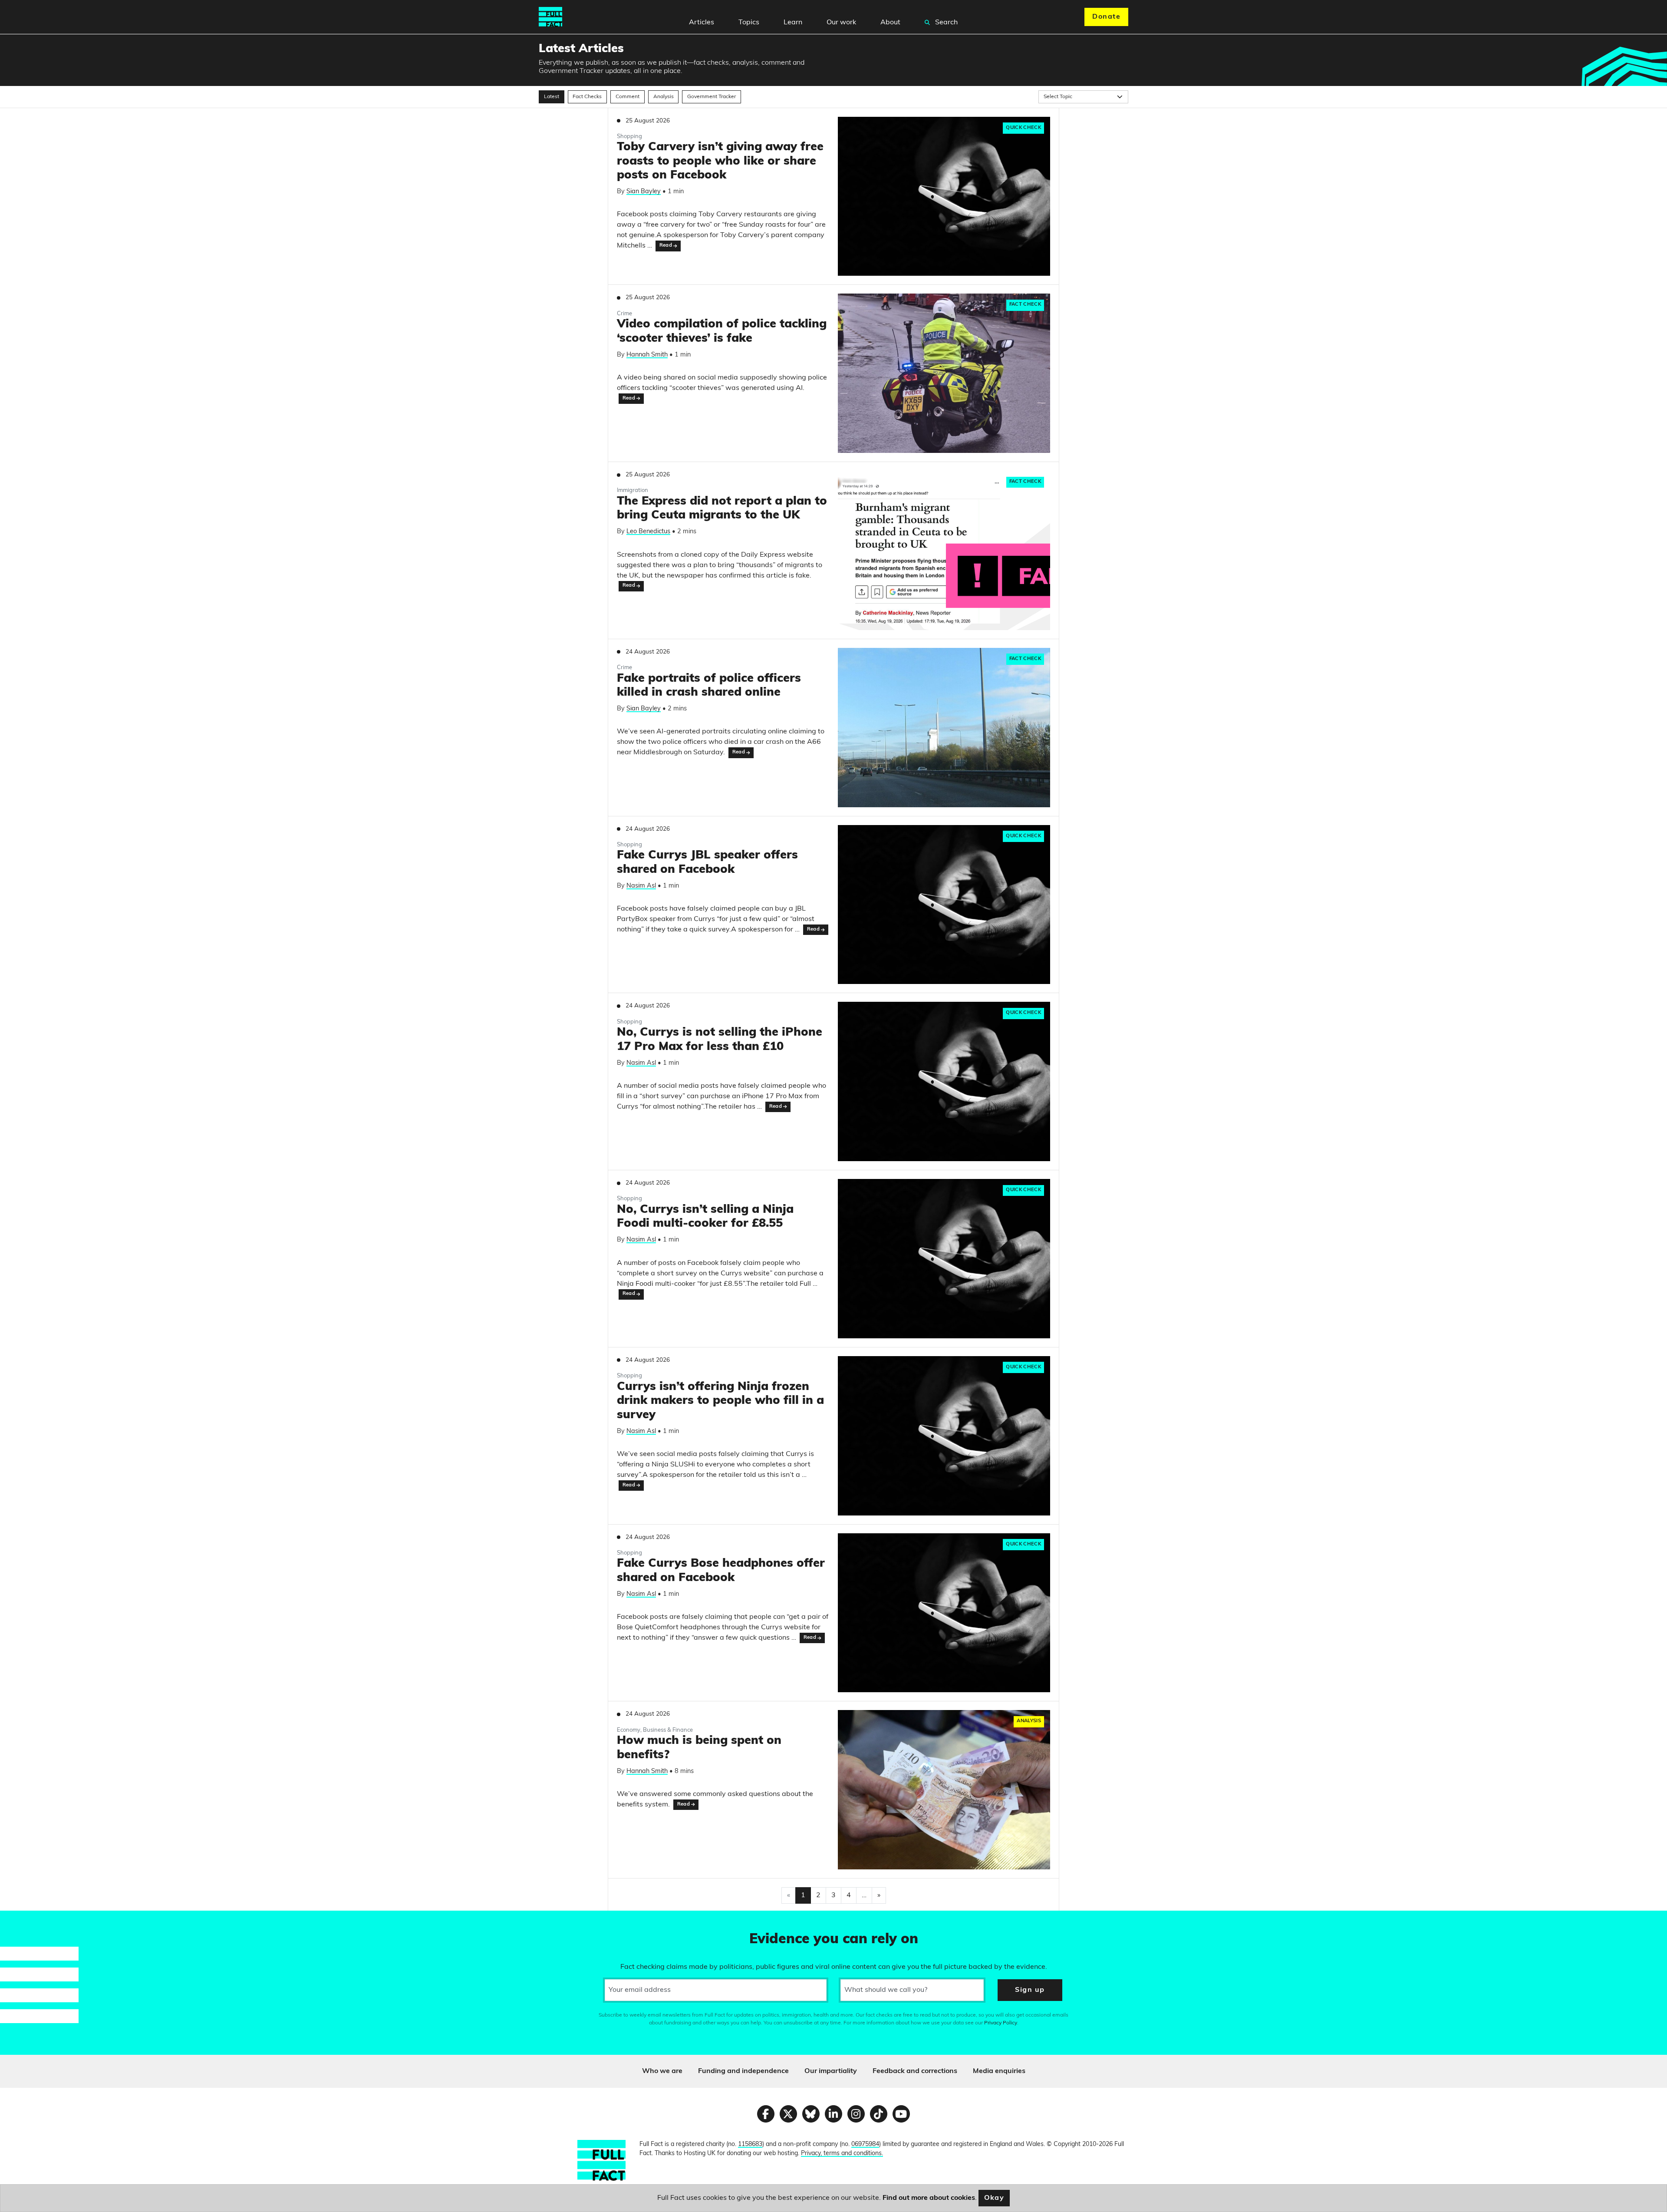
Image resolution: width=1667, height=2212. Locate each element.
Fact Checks (587, 97)
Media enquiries (999, 2071)
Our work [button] (841, 23)
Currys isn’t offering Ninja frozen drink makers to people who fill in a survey (720, 1401)
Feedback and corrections (915, 2071)
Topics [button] (749, 23)
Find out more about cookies (929, 2198)
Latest (552, 97)
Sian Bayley (644, 192)
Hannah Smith (647, 355)
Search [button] (946, 23)
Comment (628, 97)
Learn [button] (793, 23)
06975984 (865, 2144)
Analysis (664, 97)
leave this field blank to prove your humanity (37, 1921)
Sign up (1030, 1990)
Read (666, 246)
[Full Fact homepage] (550, 17)
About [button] (890, 23)
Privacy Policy (1001, 2023)
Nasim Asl (641, 886)
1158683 (750, 2144)
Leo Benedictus (648, 532)
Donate (1106, 17)
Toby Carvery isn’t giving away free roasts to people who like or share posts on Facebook (720, 162)
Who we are (662, 2071)
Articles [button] (702, 23)
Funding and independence (743, 2071)
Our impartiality (831, 2071)
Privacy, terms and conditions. (842, 2154)
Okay (994, 2198)
